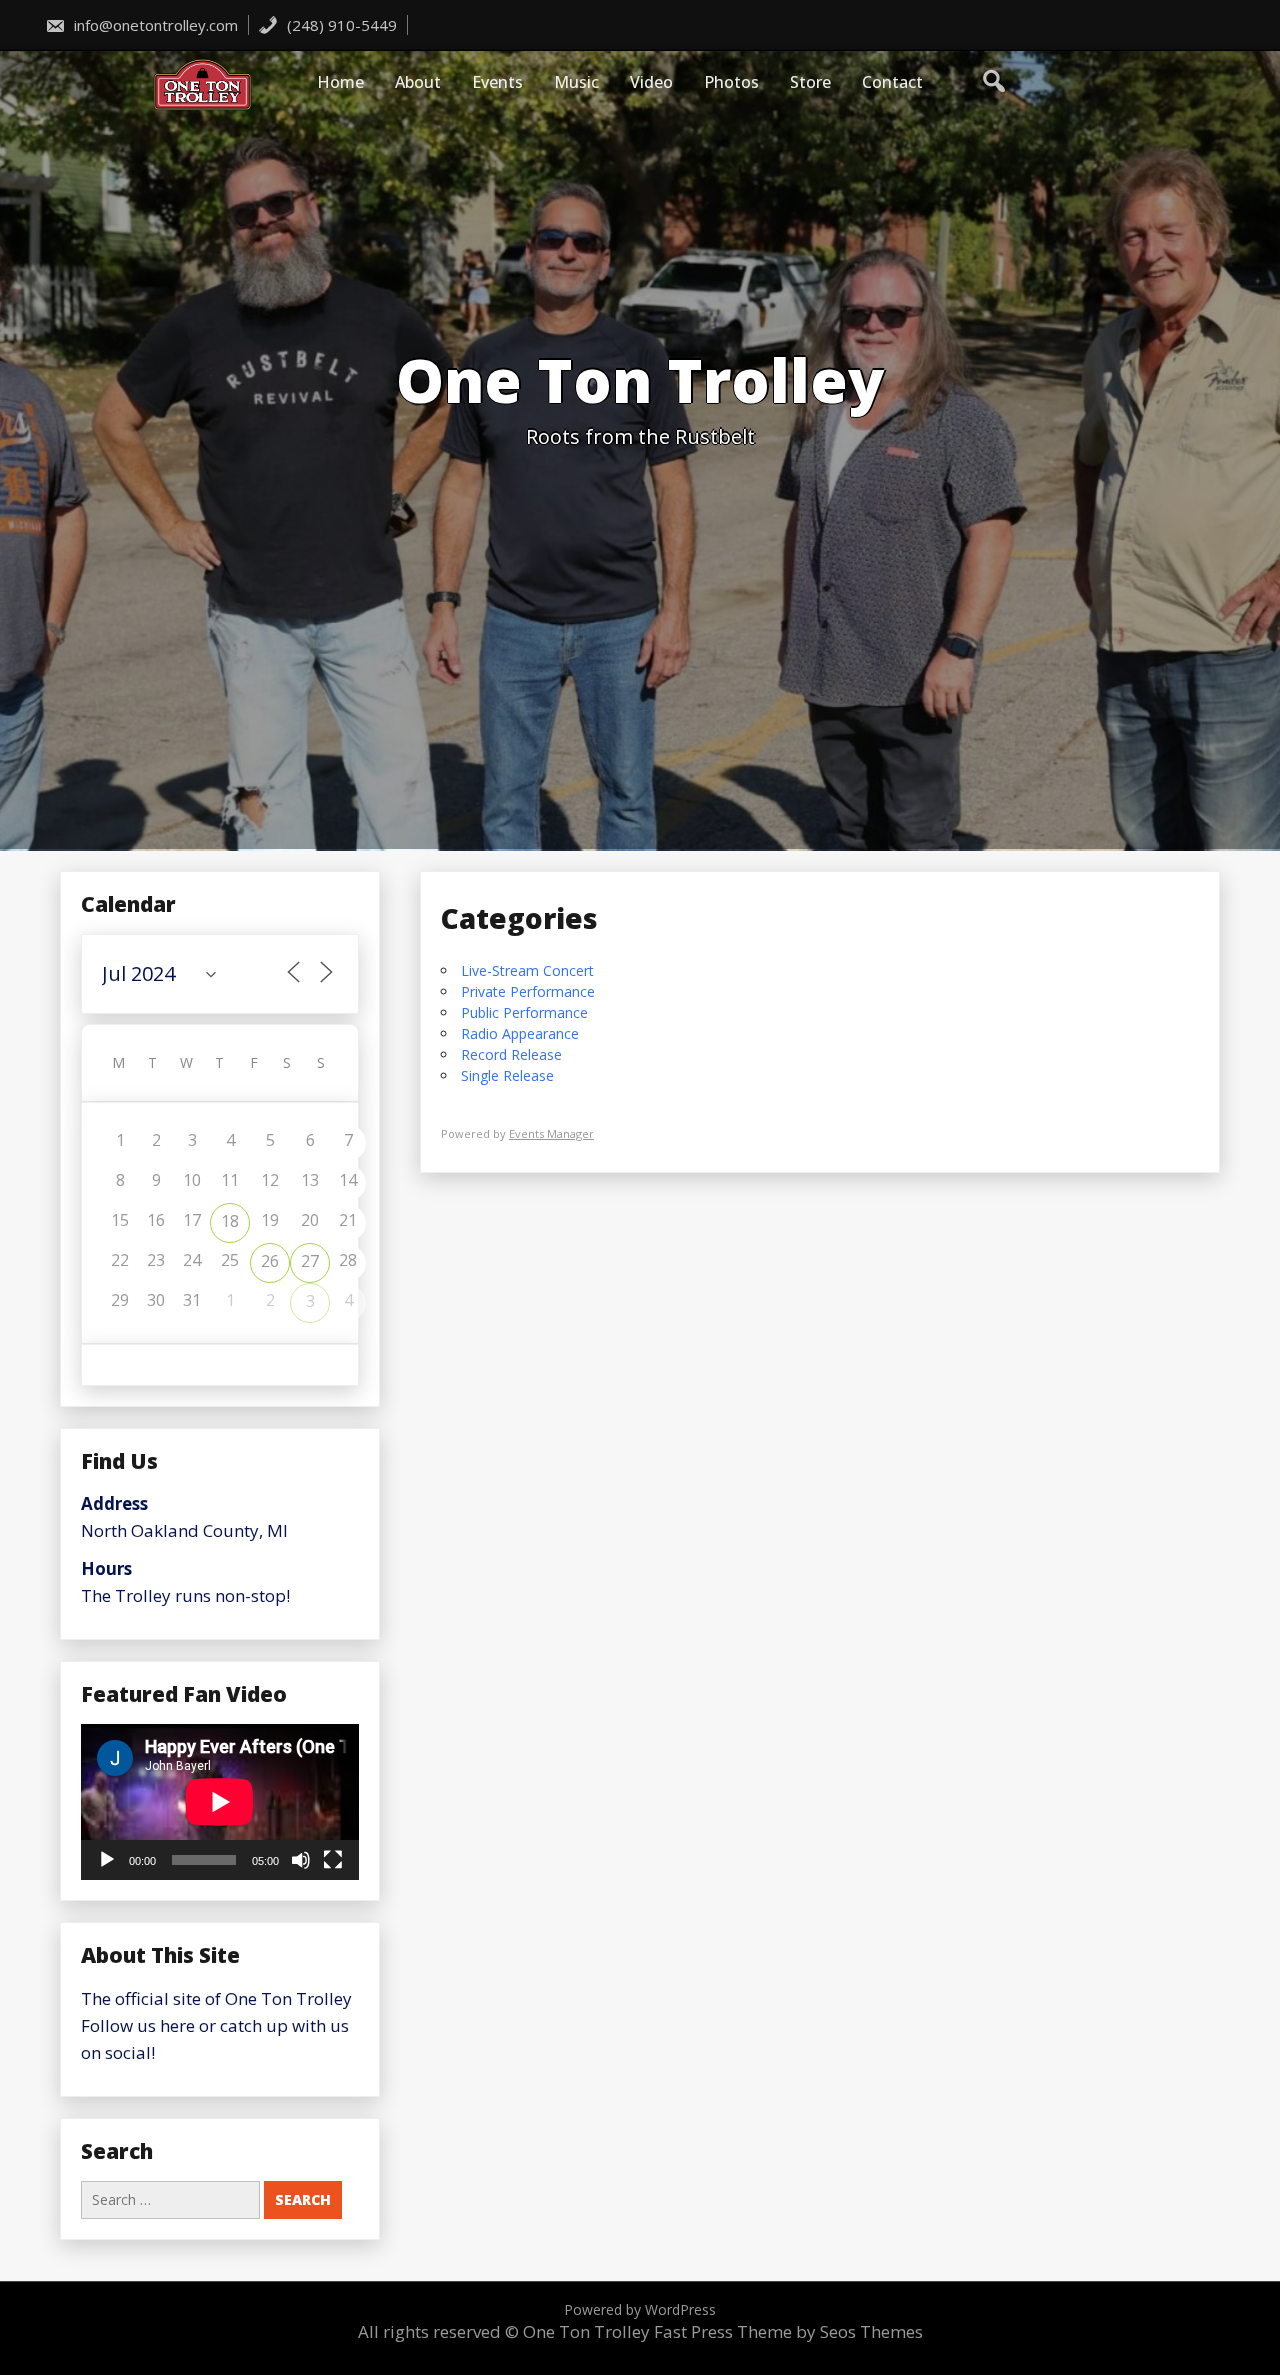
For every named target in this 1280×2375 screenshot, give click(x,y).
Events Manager (551, 1133)
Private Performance (528, 991)
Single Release (507, 1075)
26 (270, 1261)
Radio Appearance (520, 1033)
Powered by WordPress (640, 2309)
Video (651, 82)
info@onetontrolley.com (154, 25)
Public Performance (524, 1012)
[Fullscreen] (333, 1860)
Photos (731, 82)
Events (497, 82)
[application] (220, 1802)
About (418, 82)
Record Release (511, 1054)
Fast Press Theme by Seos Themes (788, 2331)
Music (576, 82)
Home (340, 82)
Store (810, 82)
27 (310, 1261)
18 (230, 1221)
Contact (892, 82)
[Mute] (301, 1860)
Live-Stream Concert (527, 970)
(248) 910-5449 (340, 25)
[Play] (107, 1860)
